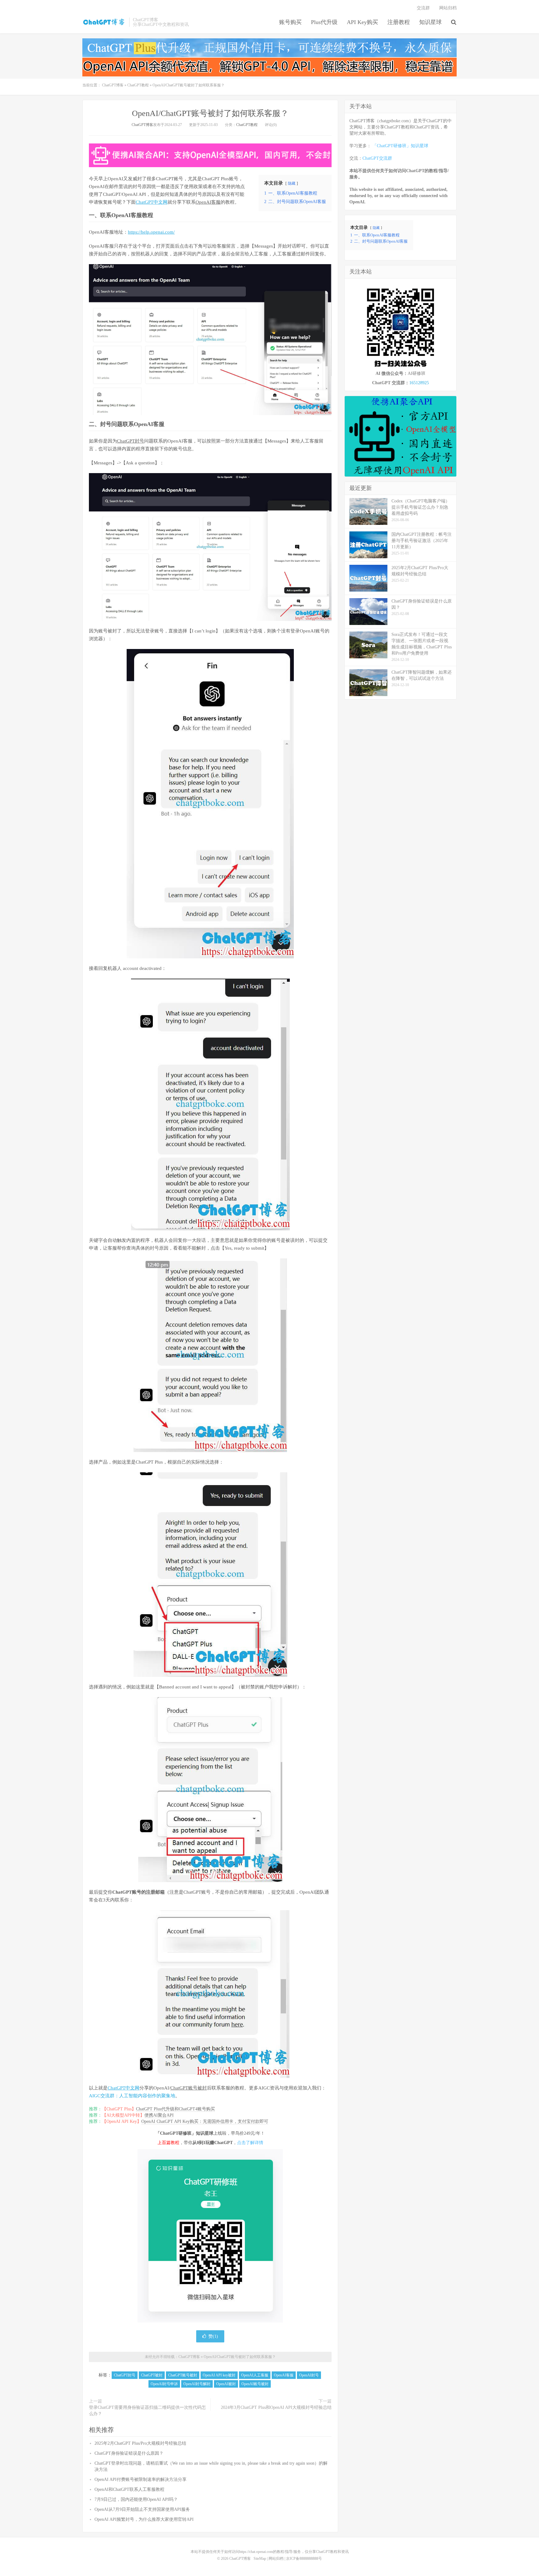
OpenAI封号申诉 (164, 2384)
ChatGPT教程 (138, 85)
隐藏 (292, 183)
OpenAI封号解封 (197, 2384)
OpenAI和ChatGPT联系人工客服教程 (129, 2489)
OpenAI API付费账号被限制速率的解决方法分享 (141, 2479)
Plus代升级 (324, 22)
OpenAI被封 (226, 2384)
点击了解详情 (250, 2143)
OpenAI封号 (309, 2375)
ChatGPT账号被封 (189, 2088)
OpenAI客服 (208, 202)
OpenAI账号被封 (255, 2384)
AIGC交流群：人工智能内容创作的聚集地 (132, 2096)
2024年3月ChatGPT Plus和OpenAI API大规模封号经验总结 (276, 2407)
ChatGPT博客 (104, 22)
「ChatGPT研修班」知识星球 (400, 146)
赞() (213, 2336)
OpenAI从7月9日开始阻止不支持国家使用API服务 (142, 2509)
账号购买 (290, 22)
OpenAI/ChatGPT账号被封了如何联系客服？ (210, 113)
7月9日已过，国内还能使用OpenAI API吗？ (136, 2499)
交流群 (423, 8)
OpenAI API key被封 (219, 2375)
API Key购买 (362, 22)
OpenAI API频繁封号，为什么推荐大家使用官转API (144, 2519)
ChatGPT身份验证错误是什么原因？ (129, 2453)
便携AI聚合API (159, 2115)
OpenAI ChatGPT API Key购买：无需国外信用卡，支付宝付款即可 (205, 2121)
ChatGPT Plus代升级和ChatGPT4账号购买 (175, 2109)
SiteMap (260, 2559)
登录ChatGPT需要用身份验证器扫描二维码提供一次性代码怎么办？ (147, 2411)
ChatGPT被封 (152, 2375)
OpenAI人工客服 (255, 2375)
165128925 (419, 383)
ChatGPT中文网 (152, 202)
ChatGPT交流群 (377, 158)
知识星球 (430, 22)
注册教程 (399, 22)
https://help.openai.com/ (151, 232)
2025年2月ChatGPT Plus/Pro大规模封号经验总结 (140, 2443)
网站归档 (448, 8)
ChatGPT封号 (131, 441)
